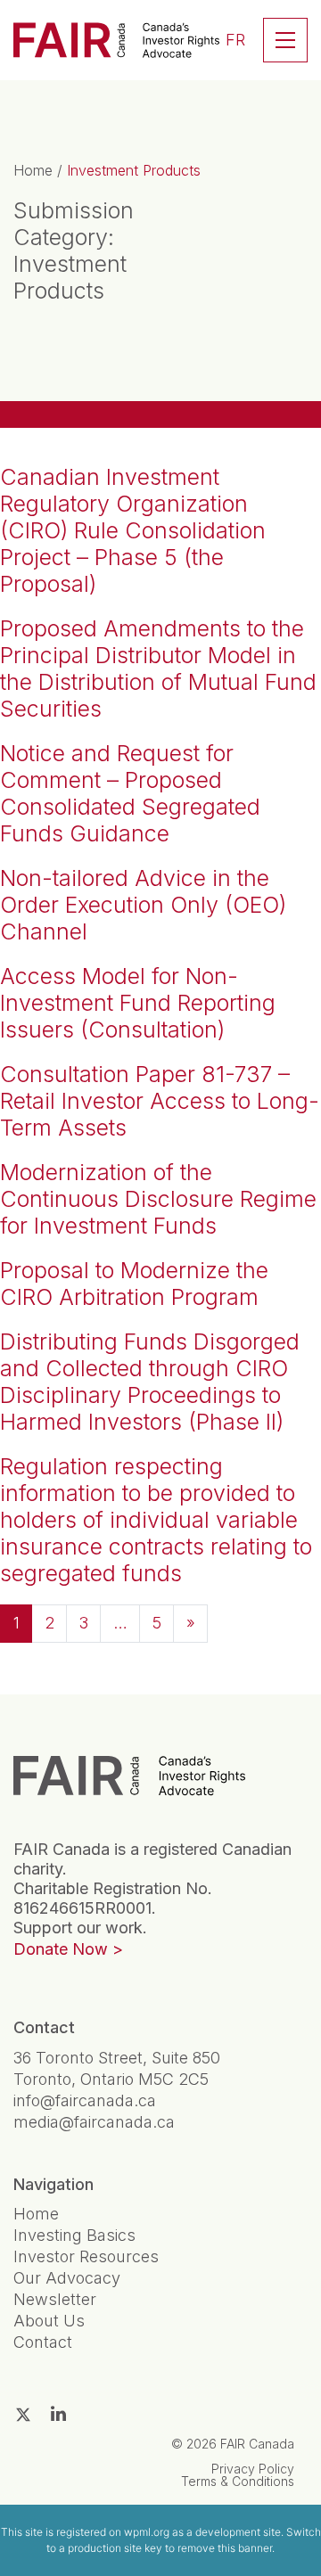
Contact (43, 2342)
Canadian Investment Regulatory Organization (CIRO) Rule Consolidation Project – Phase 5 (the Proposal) (133, 530)
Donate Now (61, 1949)
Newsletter (55, 2299)
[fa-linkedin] (58, 2414)
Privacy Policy (253, 2469)
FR (235, 40)
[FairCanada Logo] (116, 40)
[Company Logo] (129, 1776)
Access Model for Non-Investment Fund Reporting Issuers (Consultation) (138, 1003)
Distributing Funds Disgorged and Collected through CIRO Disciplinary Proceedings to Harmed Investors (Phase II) (150, 1382)
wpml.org (147, 2532)
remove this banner (225, 2548)
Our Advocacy (67, 2278)
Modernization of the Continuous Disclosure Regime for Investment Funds (158, 1199)
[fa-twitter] (23, 2415)
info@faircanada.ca (85, 2100)
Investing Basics (74, 2235)
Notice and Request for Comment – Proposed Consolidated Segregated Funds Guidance (130, 793)
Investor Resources (86, 2256)
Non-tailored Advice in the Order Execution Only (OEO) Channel (143, 905)
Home (33, 170)
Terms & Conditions (238, 2481)
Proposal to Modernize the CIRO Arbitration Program (134, 1284)
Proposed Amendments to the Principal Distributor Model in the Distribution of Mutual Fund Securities (158, 669)
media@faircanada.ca (94, 2122)
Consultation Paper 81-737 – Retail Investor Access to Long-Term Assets (160, 1101)
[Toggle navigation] (285, 40)
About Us (49, 2321)
